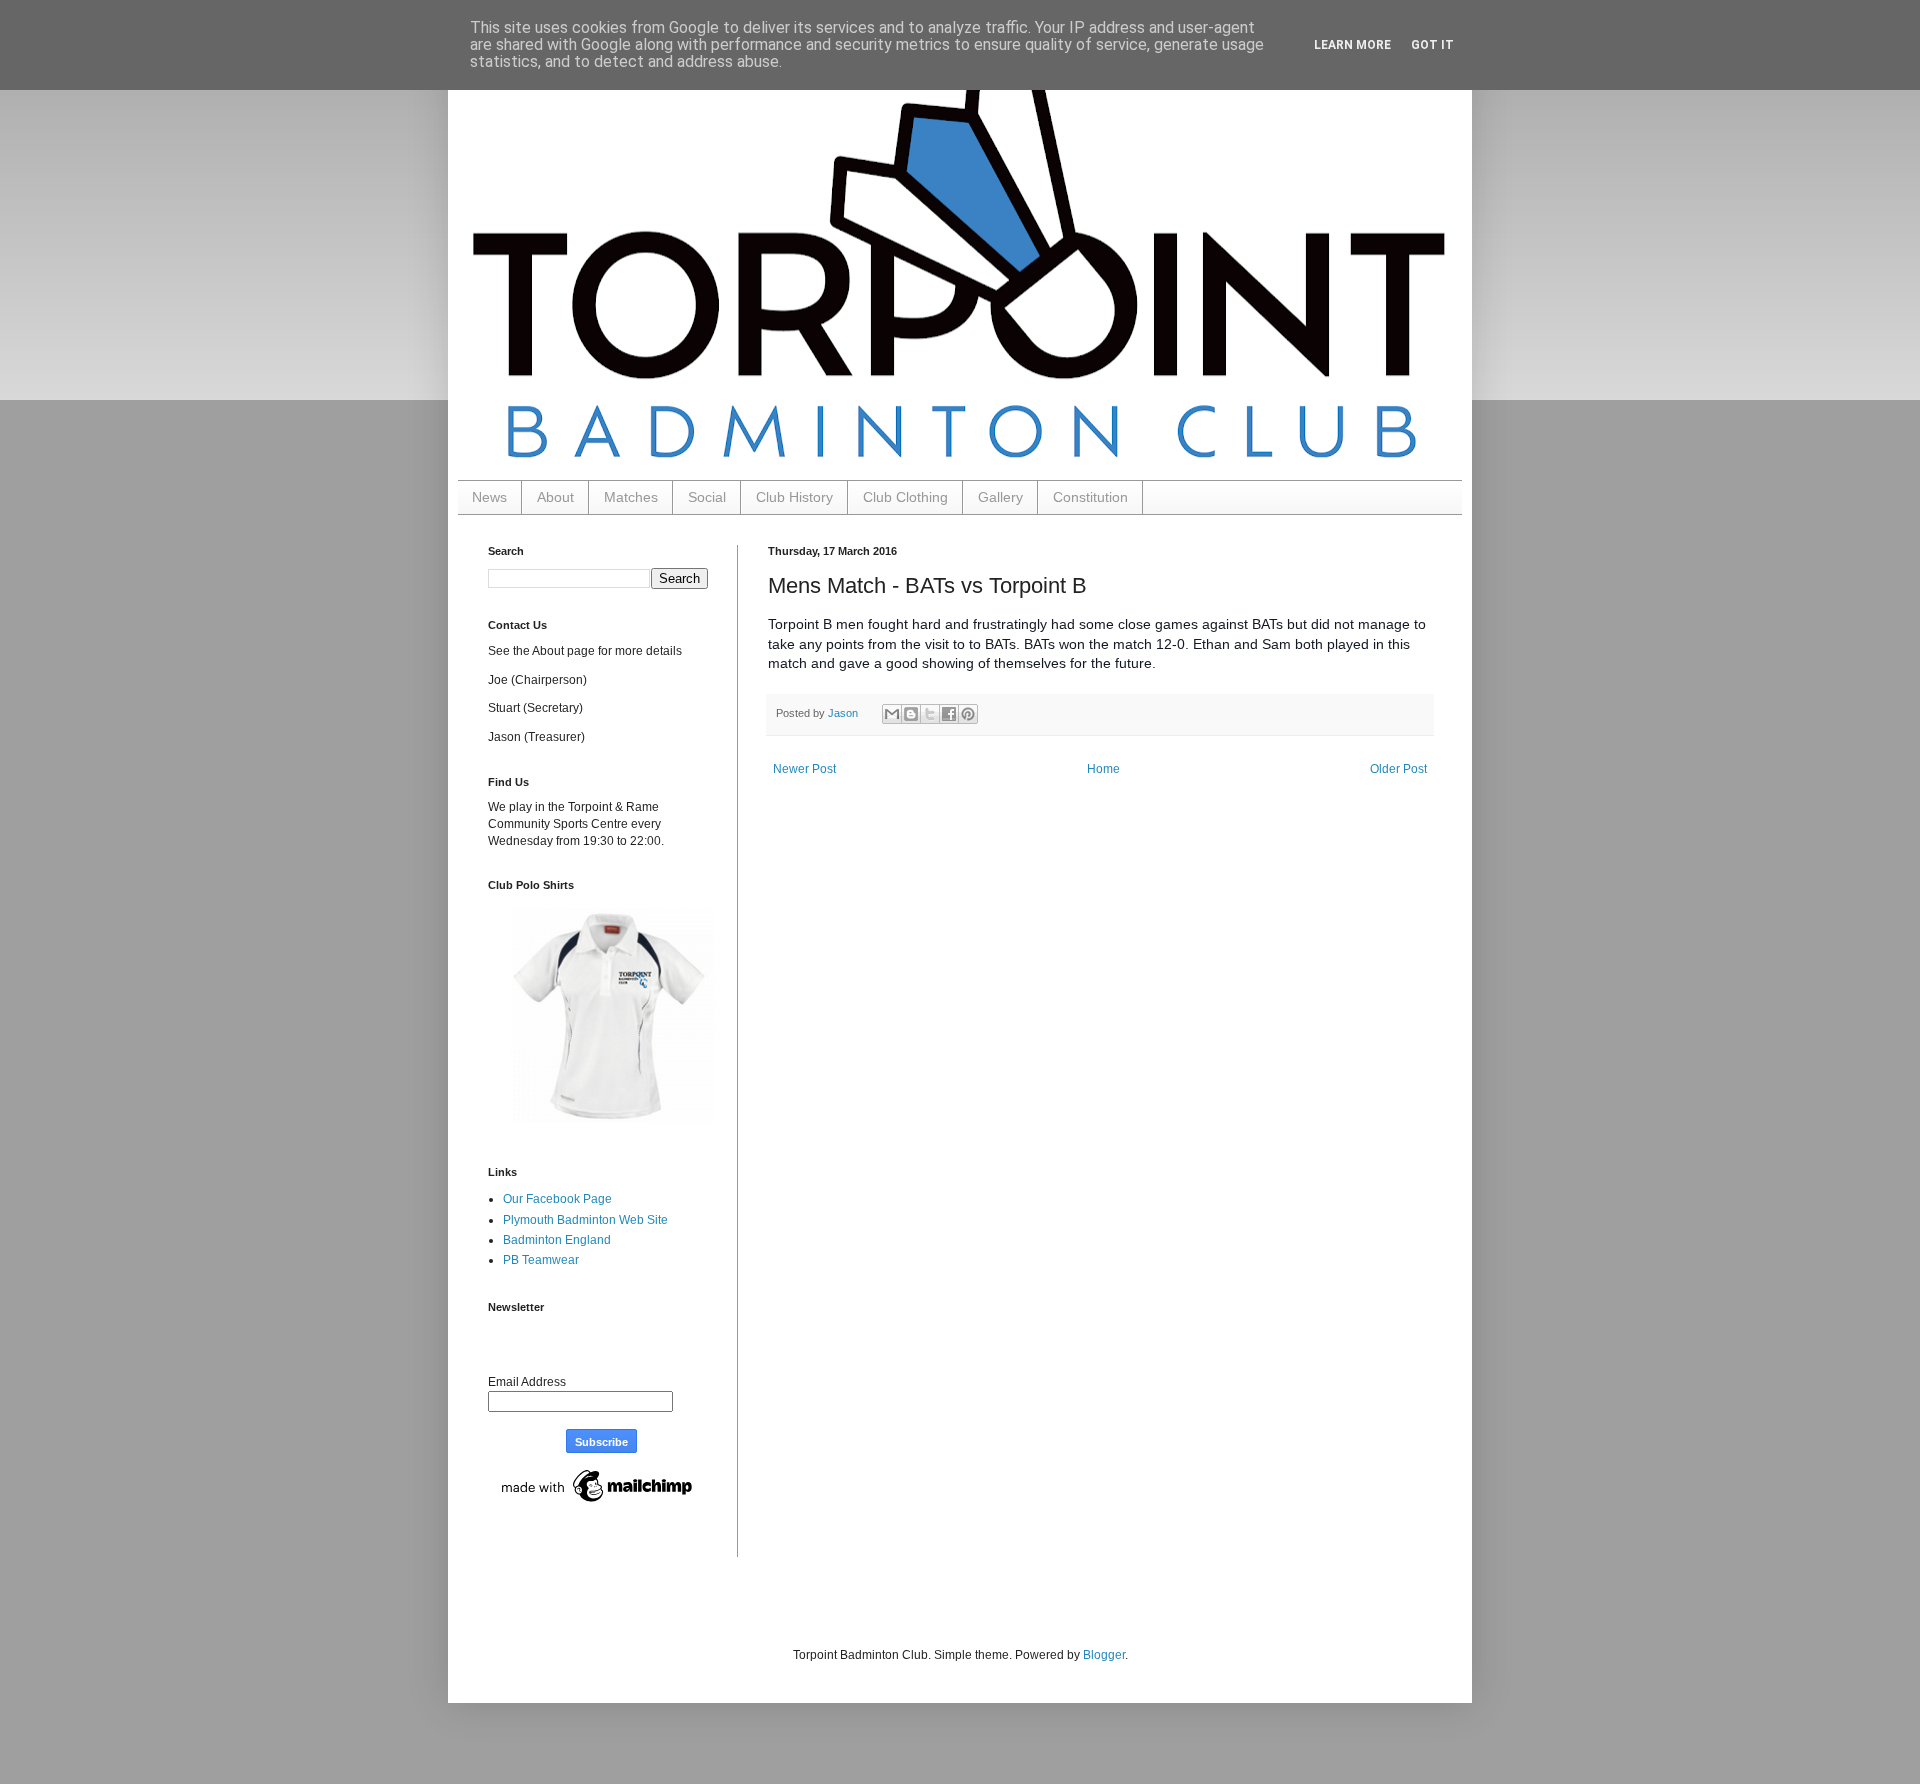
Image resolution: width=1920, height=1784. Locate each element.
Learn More (1352, 45)
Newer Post (804, 769)
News (489, 497)
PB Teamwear (541, 1260)
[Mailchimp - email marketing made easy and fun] (598, 1503)
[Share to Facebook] (949, 714)
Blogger (1104, 1655)
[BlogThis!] (911, 714)
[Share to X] (930, 714)
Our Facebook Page (557, 1199)
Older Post (1398, 769)
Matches (631, 497)
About (555, 497)
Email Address (527, 1382)
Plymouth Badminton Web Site (585, 1220)
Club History (794, 497)
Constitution (1090, 497)
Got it (1432, 45)
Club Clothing (905, 497)
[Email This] (892, 714)
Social (707, 497)
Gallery (1000, 497)
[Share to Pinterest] (968, 714)
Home (1103, 769)
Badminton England (557, 1240)
